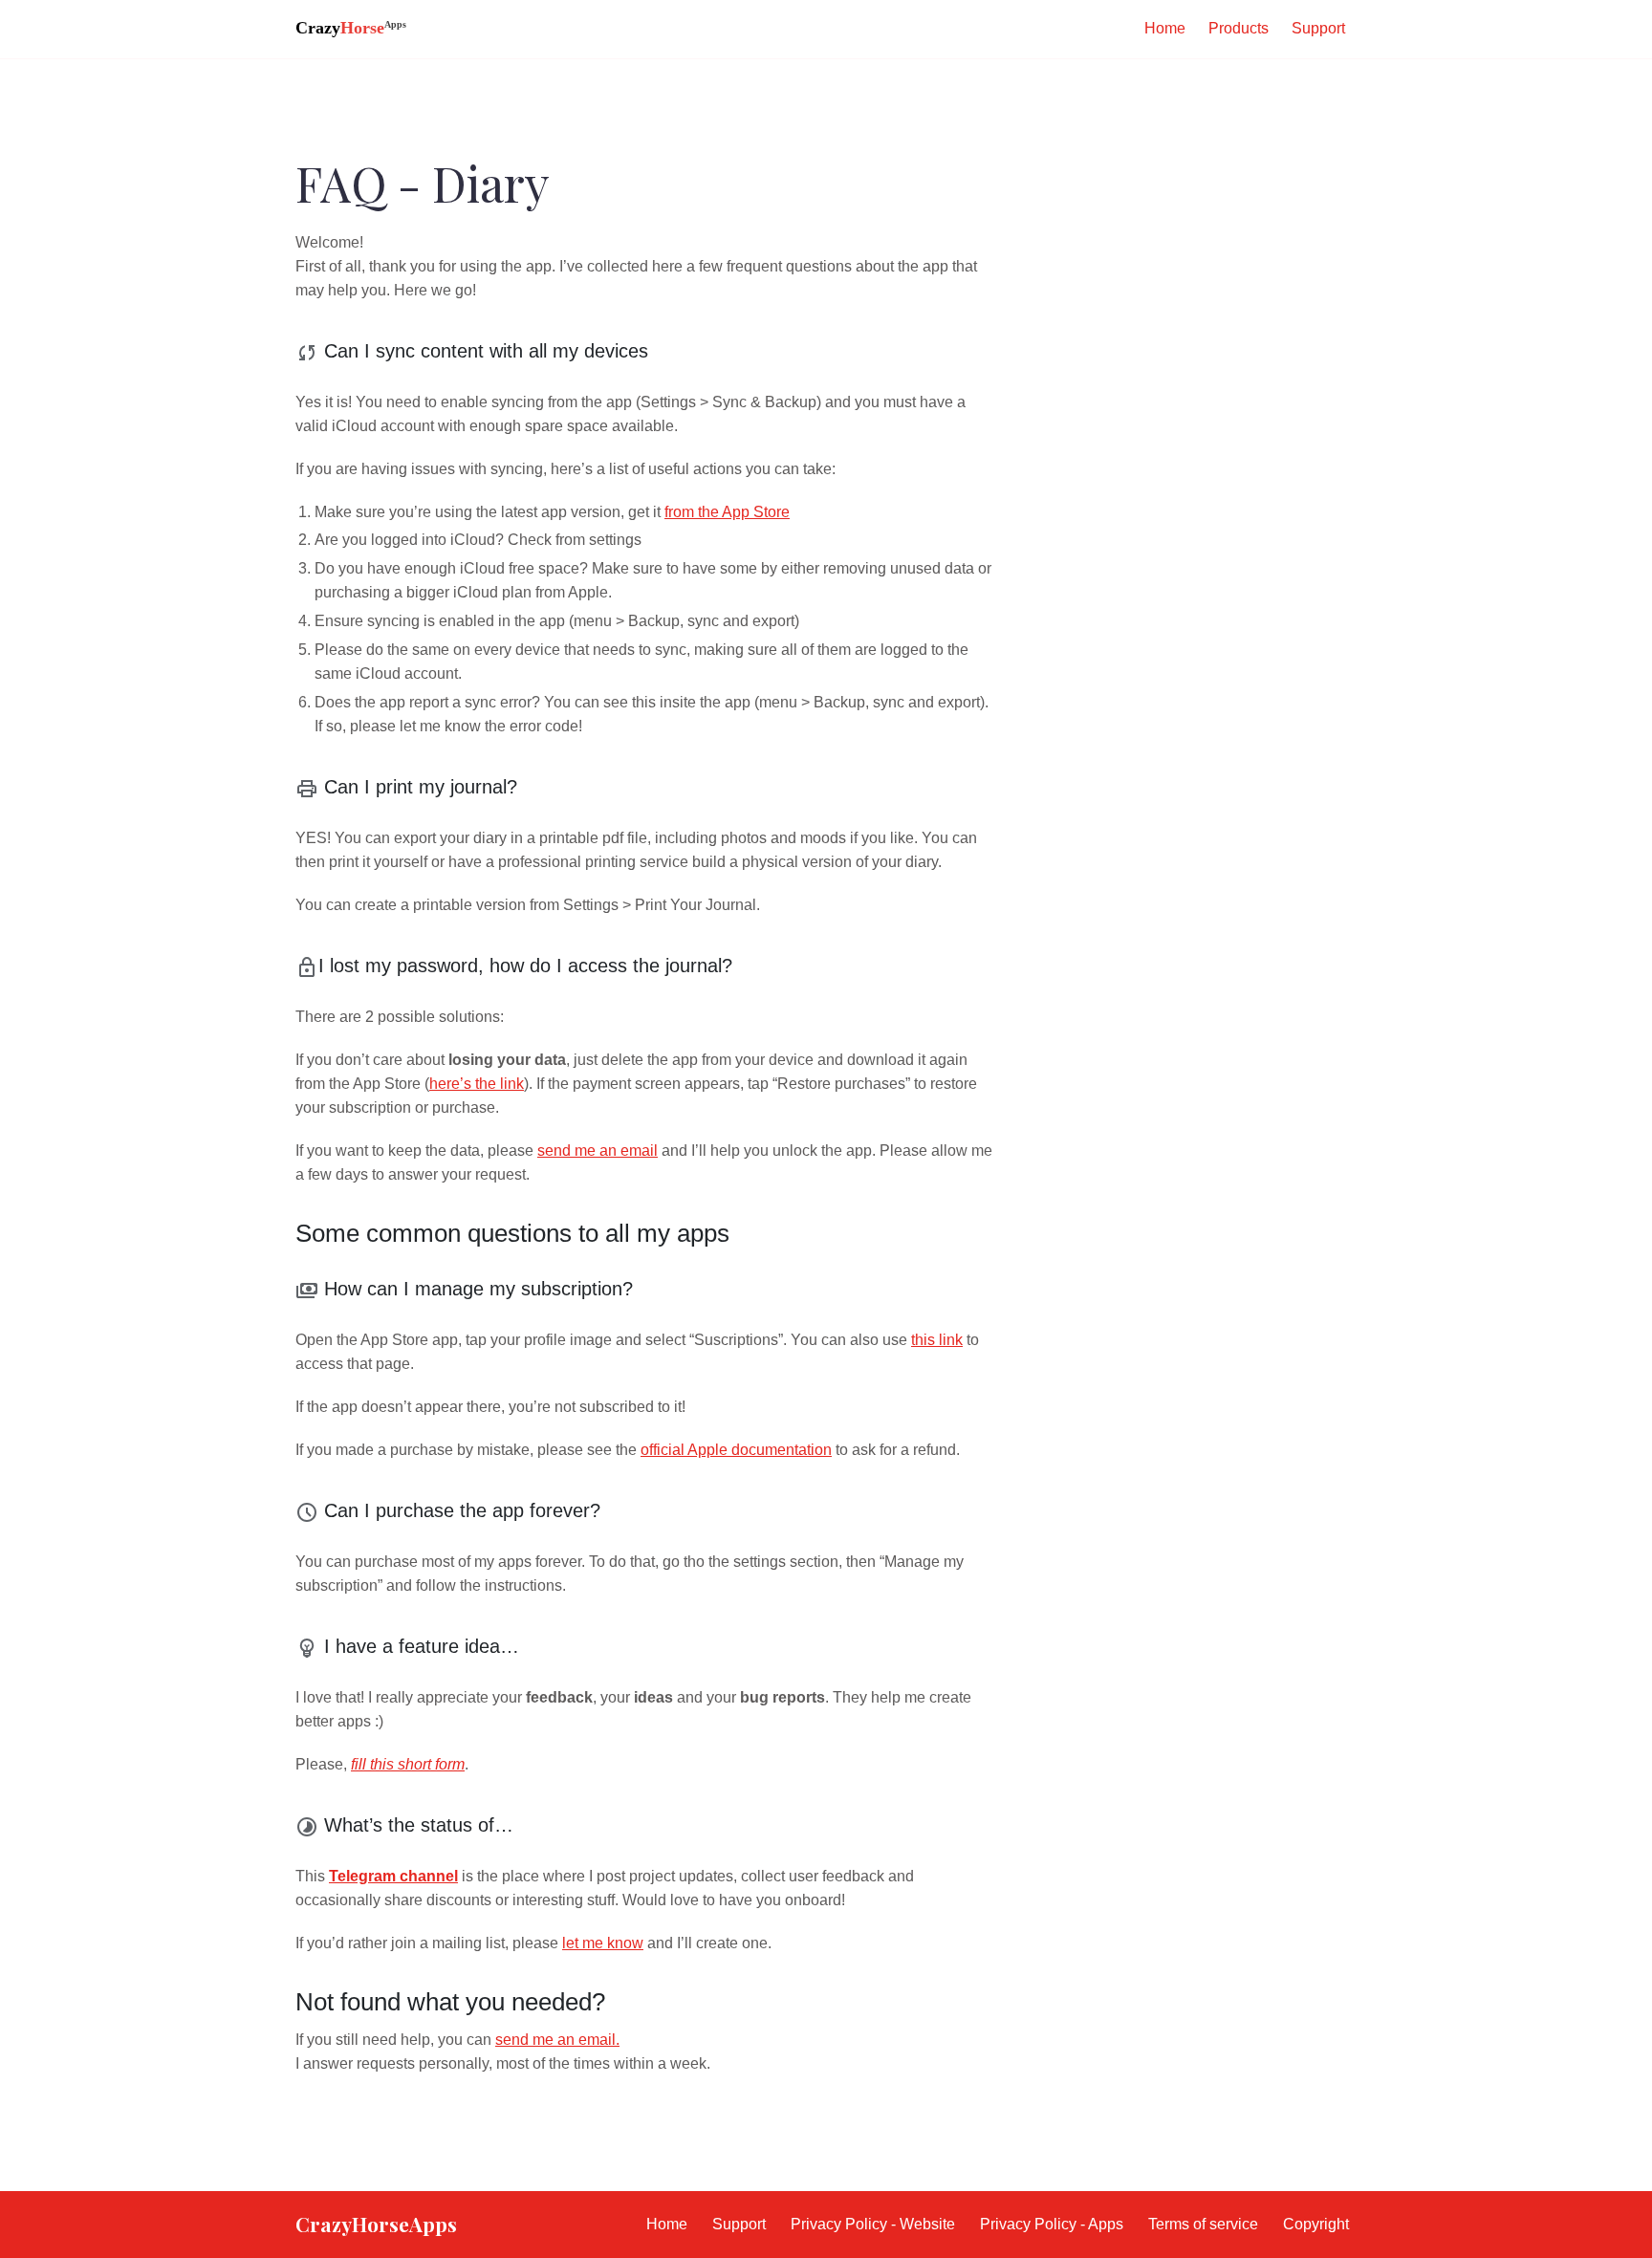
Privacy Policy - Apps (1052, 2224)
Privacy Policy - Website (873, 2224)
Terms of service (1203, 2224)
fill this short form (408, 1764)
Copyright (1316, 2224)
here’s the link (477, 1084)
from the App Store (727, 512)
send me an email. (557, 2040)
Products (1239, 28)
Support (1318, 28)
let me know (603, 1943)
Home (1165, 28)
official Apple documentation (736, 1450)
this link (937, 1340)
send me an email (598, 1151)
